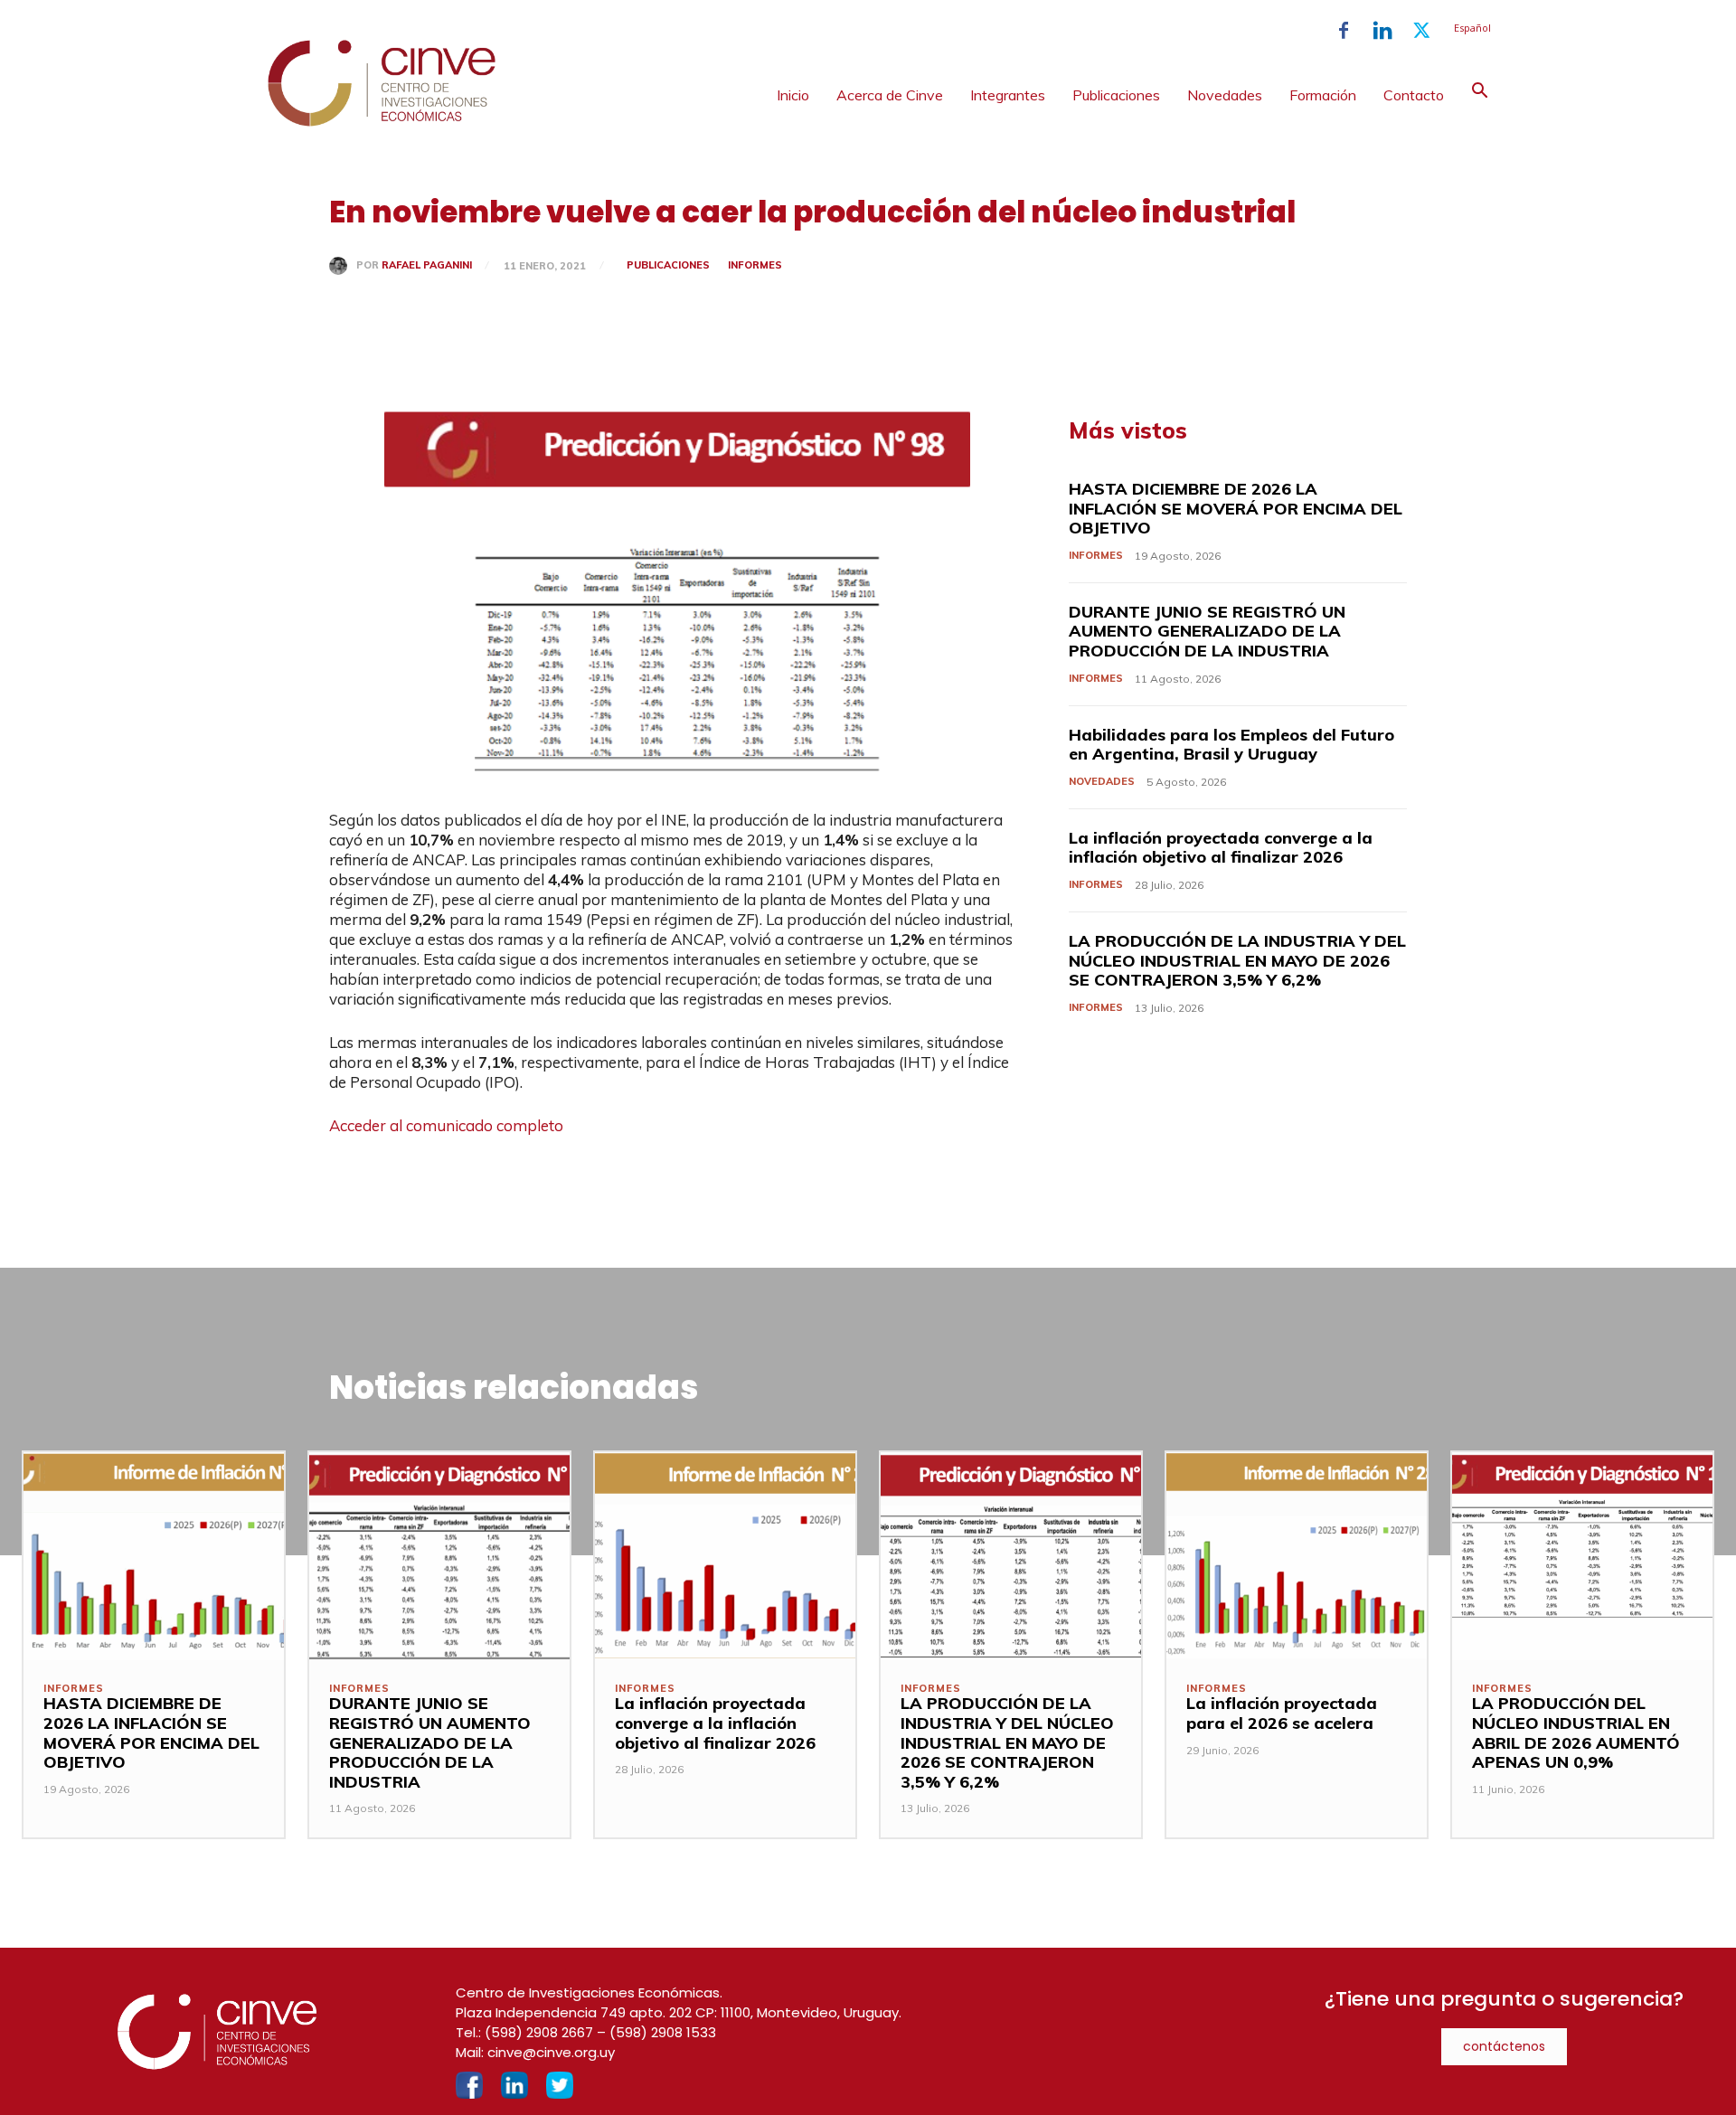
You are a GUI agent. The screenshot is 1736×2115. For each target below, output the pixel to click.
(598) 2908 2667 (539, 2032)
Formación (1323, 95)
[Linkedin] (1382, 31)
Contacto (1414, 95)
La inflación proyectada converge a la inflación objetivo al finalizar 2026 (1221, 848)
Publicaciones (1116, 95)
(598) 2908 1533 (663, 2032)
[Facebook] (1344, 31)
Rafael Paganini (427, 265)
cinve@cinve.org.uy (551, 2052)
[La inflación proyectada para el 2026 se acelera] (1297, 1556)
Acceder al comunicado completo (446, 1125)
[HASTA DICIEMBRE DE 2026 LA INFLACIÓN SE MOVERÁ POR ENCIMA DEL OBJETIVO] (154, 1556)
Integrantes (1008, 95)
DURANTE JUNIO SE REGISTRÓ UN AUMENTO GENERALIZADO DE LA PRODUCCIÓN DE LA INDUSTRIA (1207, 631)
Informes (755, 265)
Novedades (1225, 95)
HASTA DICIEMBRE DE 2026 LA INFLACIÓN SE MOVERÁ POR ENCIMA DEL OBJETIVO (1236, 508)
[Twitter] (1421, 31)
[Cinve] (382, 122)
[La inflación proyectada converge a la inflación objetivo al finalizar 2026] (725, 1556)
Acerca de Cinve (890, 95)
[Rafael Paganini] (343, 266)
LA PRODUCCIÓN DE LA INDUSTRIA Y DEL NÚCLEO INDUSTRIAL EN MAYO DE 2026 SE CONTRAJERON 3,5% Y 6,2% (1237, 960)
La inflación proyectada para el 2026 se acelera (1282, 1713)
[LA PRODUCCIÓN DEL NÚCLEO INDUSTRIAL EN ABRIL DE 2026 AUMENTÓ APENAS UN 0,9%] (1582, 1556)
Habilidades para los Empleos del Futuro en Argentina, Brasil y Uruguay (1231, 745)
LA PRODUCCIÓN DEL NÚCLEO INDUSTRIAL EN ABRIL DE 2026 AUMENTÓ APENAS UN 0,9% (1576, 1733)
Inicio (793, 95)
